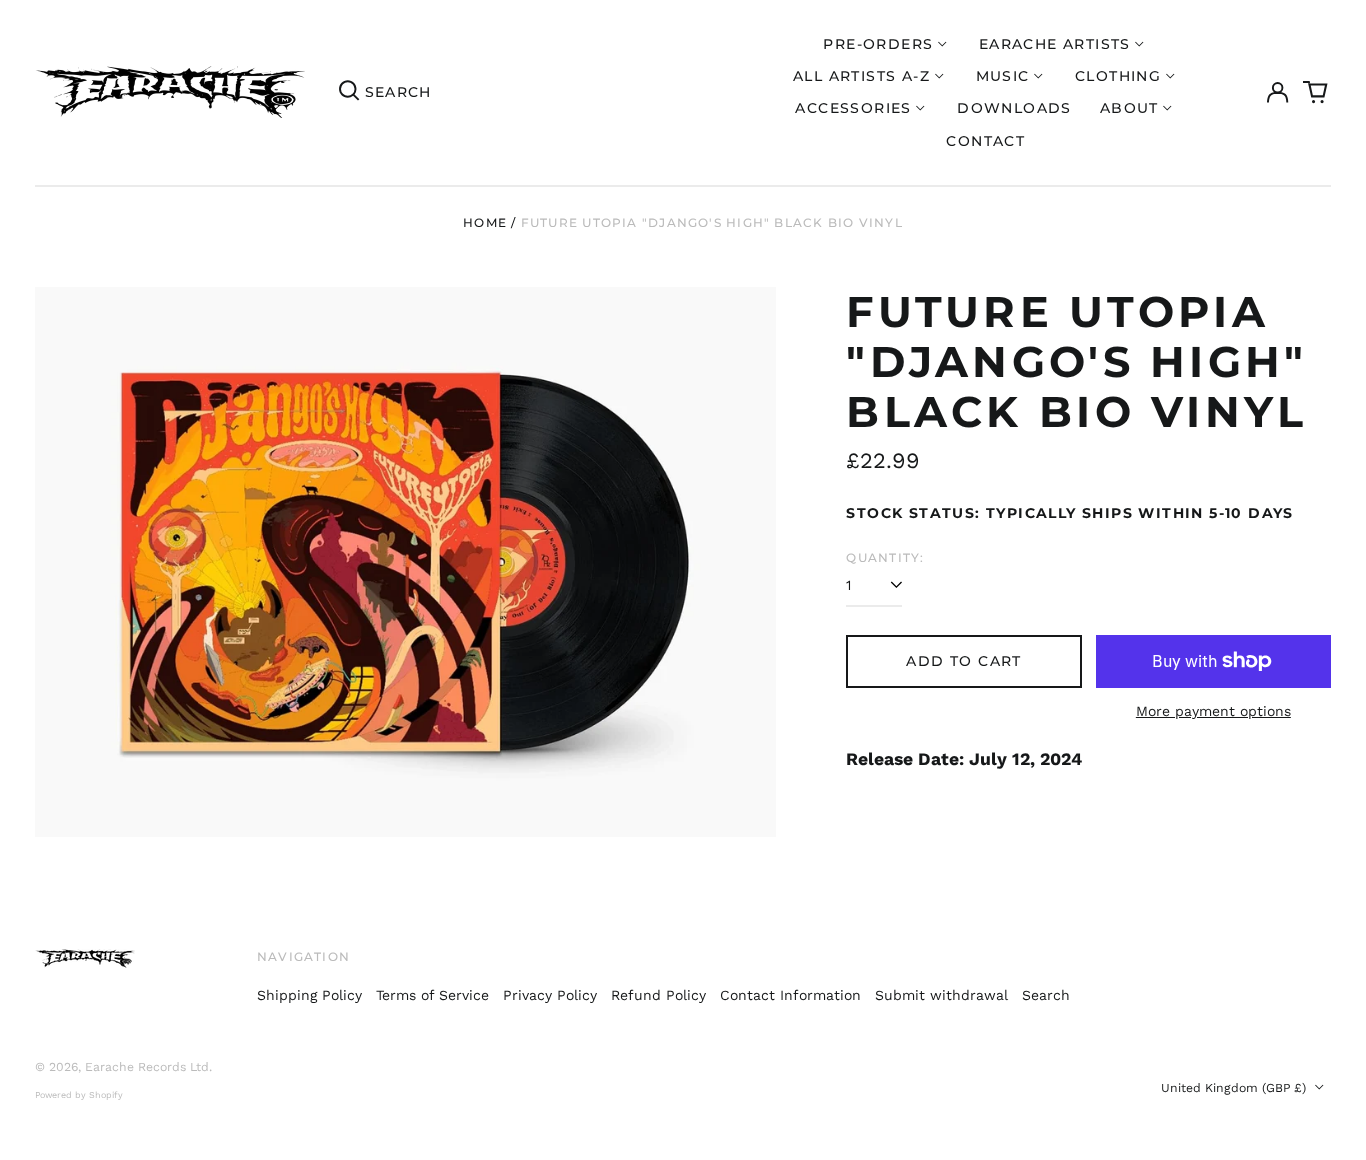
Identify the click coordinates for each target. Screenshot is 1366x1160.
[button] (1316, 93)
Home (485, 222)
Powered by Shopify (79, 1095)
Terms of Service (432, 995)
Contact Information (790, 995)
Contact (985, 141)
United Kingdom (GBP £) (1235, 1088)
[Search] (349, 93)
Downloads (1014, 108)
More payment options (1213, 711)
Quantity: (885, 557)
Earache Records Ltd (147, 1067)
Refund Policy (658, 995)
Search (1046, 995)
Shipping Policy (309, 995)
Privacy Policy (550, 995)
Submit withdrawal (941, 995)
